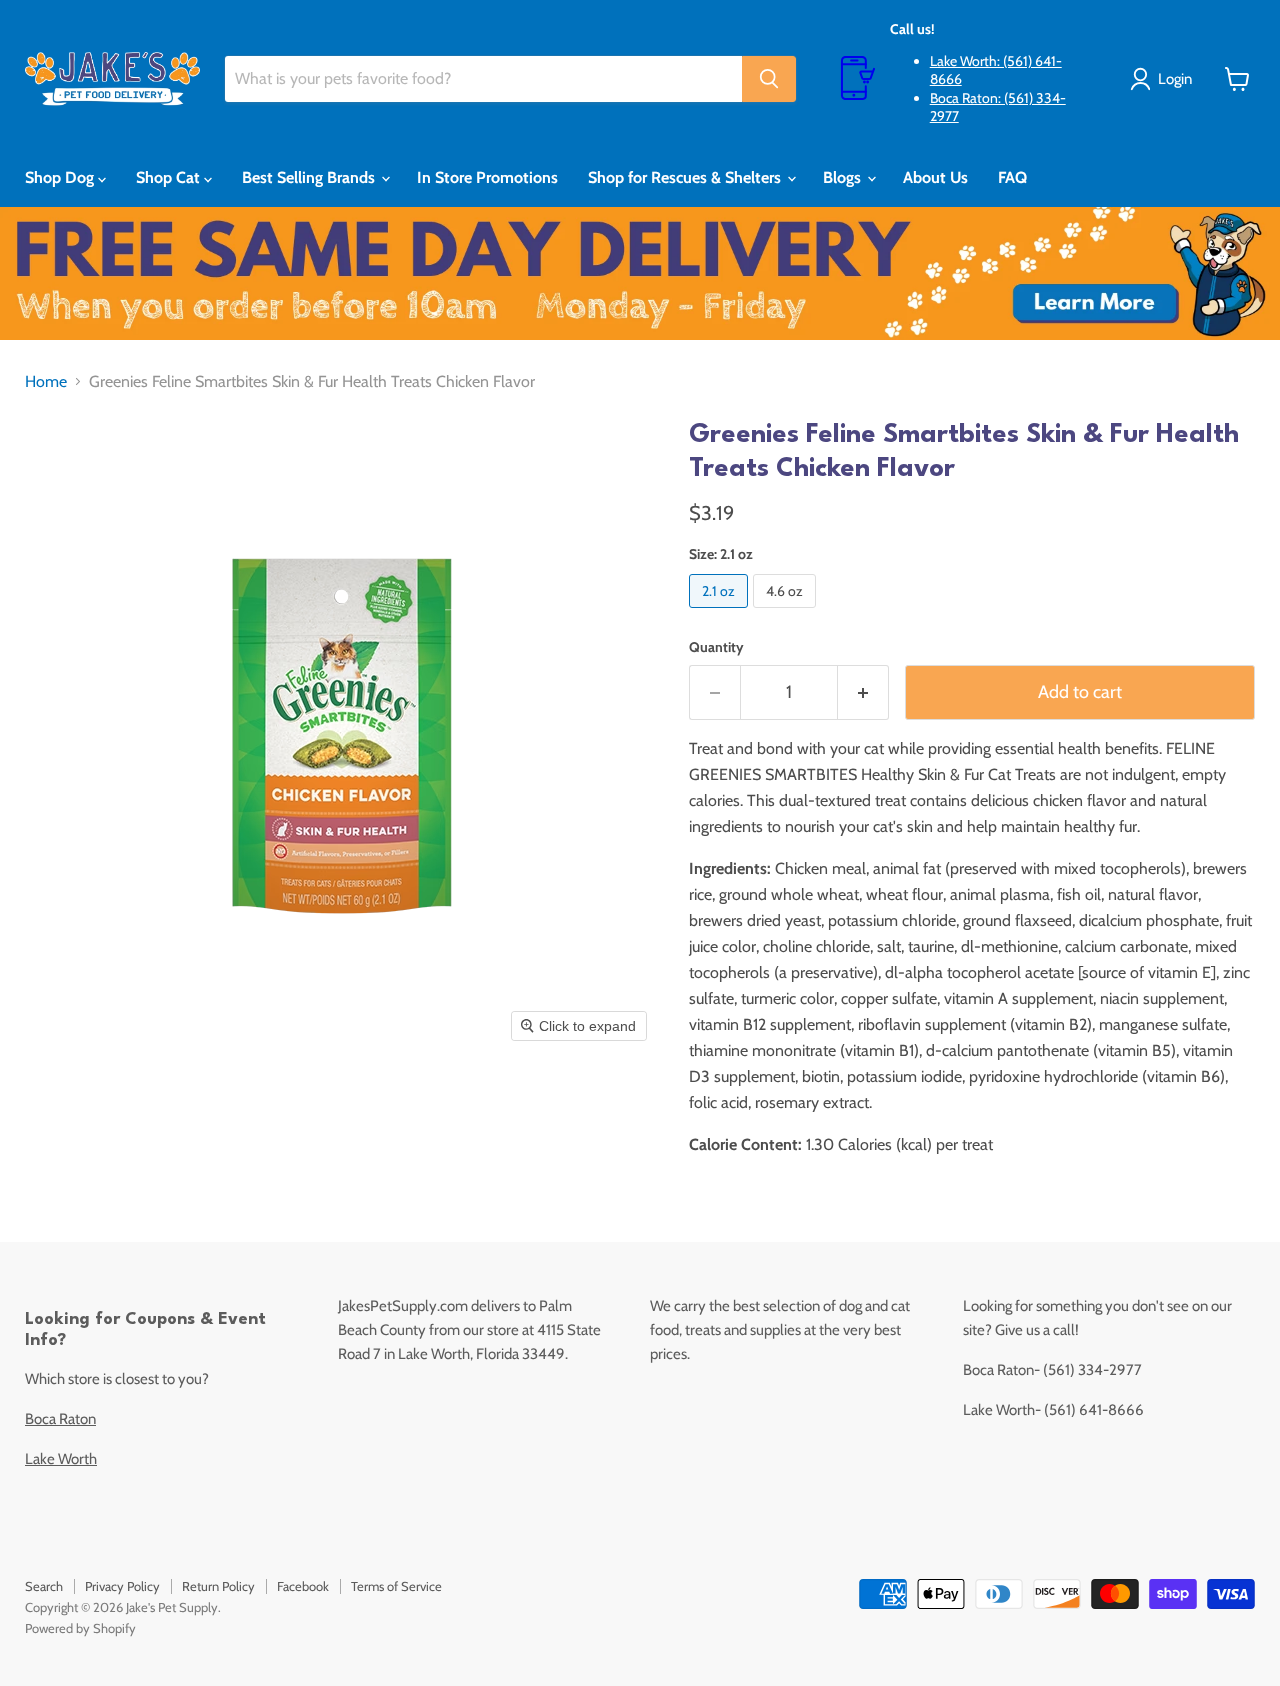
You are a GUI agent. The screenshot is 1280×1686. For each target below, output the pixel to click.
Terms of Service (396, 1586)
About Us (935, 177)
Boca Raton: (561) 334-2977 (998, 107)
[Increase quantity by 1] (863, 692)
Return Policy (218, 1586)
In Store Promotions (487, 177)
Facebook (303, 1586)
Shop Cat (170, 177)
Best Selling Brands (310, 177)
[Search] (769, 79)
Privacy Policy (122, 1586)
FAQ (1012, 177)
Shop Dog (61, 177)
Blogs (844, 177)
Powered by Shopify (80, 1628)
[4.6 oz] (787, 612)
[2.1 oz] (721, 612)
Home (46, 382)
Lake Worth (61, 1459)
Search (44, 1586)
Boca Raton (60, 1419)
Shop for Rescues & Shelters (686, 177)
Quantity (716, 647)
